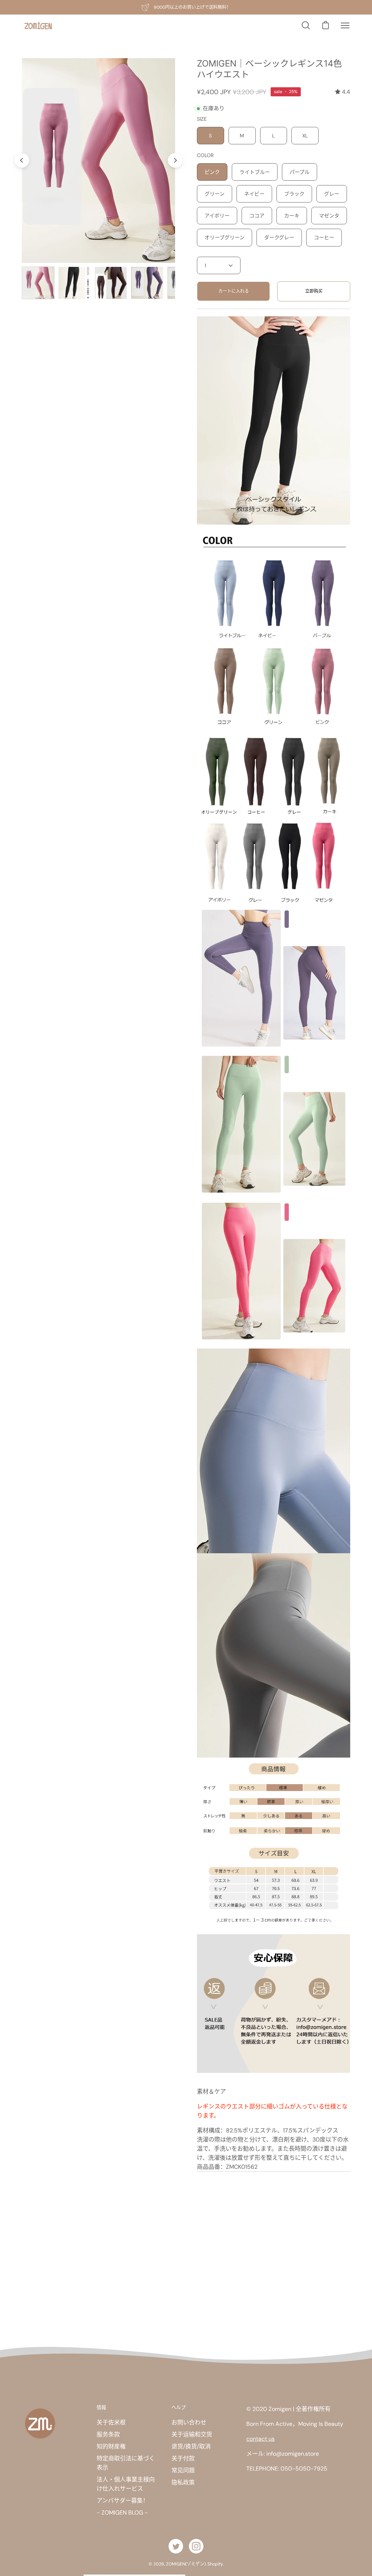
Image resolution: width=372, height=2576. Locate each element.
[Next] (175, 160)
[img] (343, 92)
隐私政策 (183, 2482)
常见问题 (183, 2470)
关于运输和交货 (192, 2434)
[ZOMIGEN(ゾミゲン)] (38, 26)
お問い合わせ (189, 2422)
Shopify (215, 2564)
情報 (101, 2407)
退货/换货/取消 (191, 2446)
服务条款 (108, 2434)
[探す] (306, 25)
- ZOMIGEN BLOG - (122, 2513)
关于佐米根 (111, 2422)
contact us (260, 2439)
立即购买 (314, 291)
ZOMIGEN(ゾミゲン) (186, 2564)
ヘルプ (179, 2407)
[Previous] (22, 160)
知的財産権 (111, 2446)
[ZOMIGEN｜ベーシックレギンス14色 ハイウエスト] (38, 283)
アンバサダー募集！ (123, 2501)
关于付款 (183, 2458)
